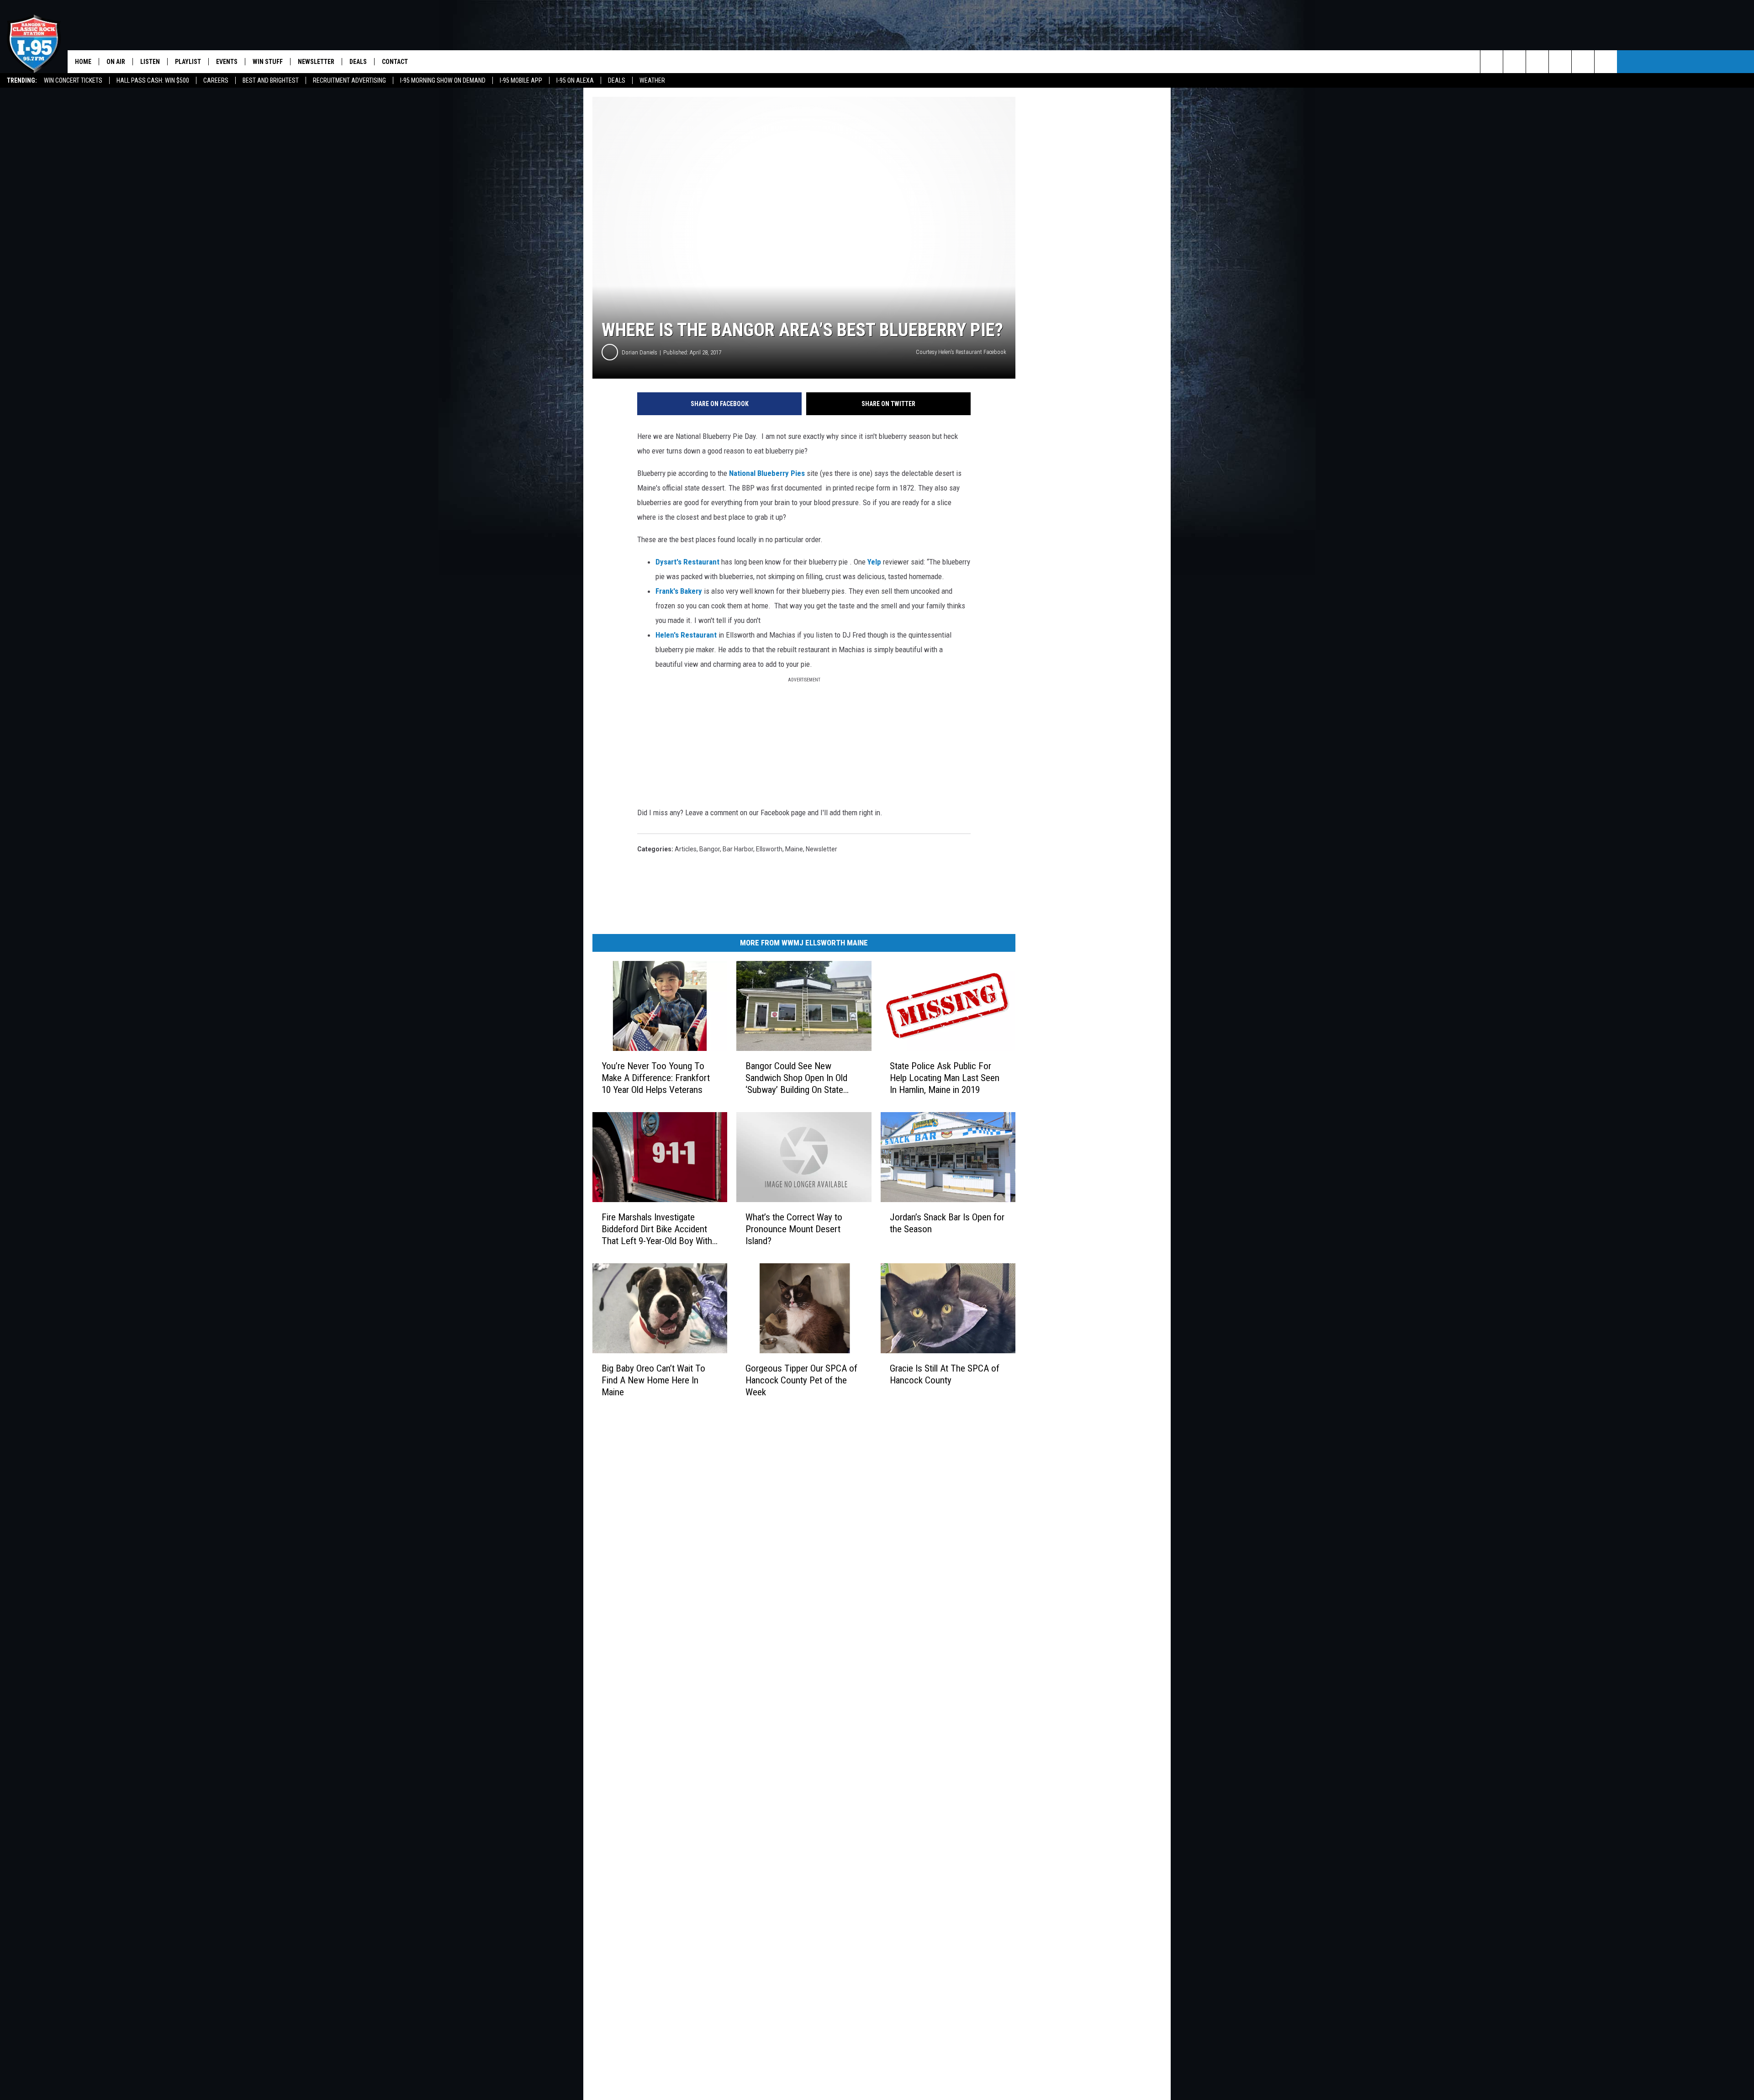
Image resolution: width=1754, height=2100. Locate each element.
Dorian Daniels (639, 352)
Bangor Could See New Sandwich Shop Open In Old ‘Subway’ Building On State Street (796, 1078)
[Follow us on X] (1583, 62)
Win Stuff (268, 62)
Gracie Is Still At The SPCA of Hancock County (945, 1374)
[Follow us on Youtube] (1606, 62)
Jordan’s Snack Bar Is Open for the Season (947, 1223)
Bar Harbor (738, 849)
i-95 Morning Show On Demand (443, 80)
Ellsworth (769, 849)
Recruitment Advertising (349, 80)
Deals (617, 80)
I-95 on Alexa (575, 80)
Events (227, 62)
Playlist (188, 62)
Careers (216, 80)
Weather (652, 80)
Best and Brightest (271, 80)
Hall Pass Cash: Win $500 (153, 80)
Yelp (874, 562)
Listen (150, 62)
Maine (794, 849)
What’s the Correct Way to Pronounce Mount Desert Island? (794, 1229)
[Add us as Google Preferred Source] (1514, 62)
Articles (686, 849)
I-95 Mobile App (521, 80)
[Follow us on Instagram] (1560, 62)
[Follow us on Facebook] (1537, 62)
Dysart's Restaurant (687, 562)
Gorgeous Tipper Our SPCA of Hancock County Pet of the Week (801, 1380)
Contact (395, 62)
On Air (116, 62)
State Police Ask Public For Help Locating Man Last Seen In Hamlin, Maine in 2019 (945, 1078)
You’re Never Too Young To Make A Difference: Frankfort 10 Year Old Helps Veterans (656, 1078)
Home (83, 62)
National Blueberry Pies (767, 473)
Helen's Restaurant (686, 635)
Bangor (710, 849)
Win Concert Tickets (73, 80)
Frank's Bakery (679, 591)
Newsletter (316, 62)
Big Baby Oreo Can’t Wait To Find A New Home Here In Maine (653, 1380)
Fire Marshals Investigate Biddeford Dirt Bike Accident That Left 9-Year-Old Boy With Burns (657, 1229)
